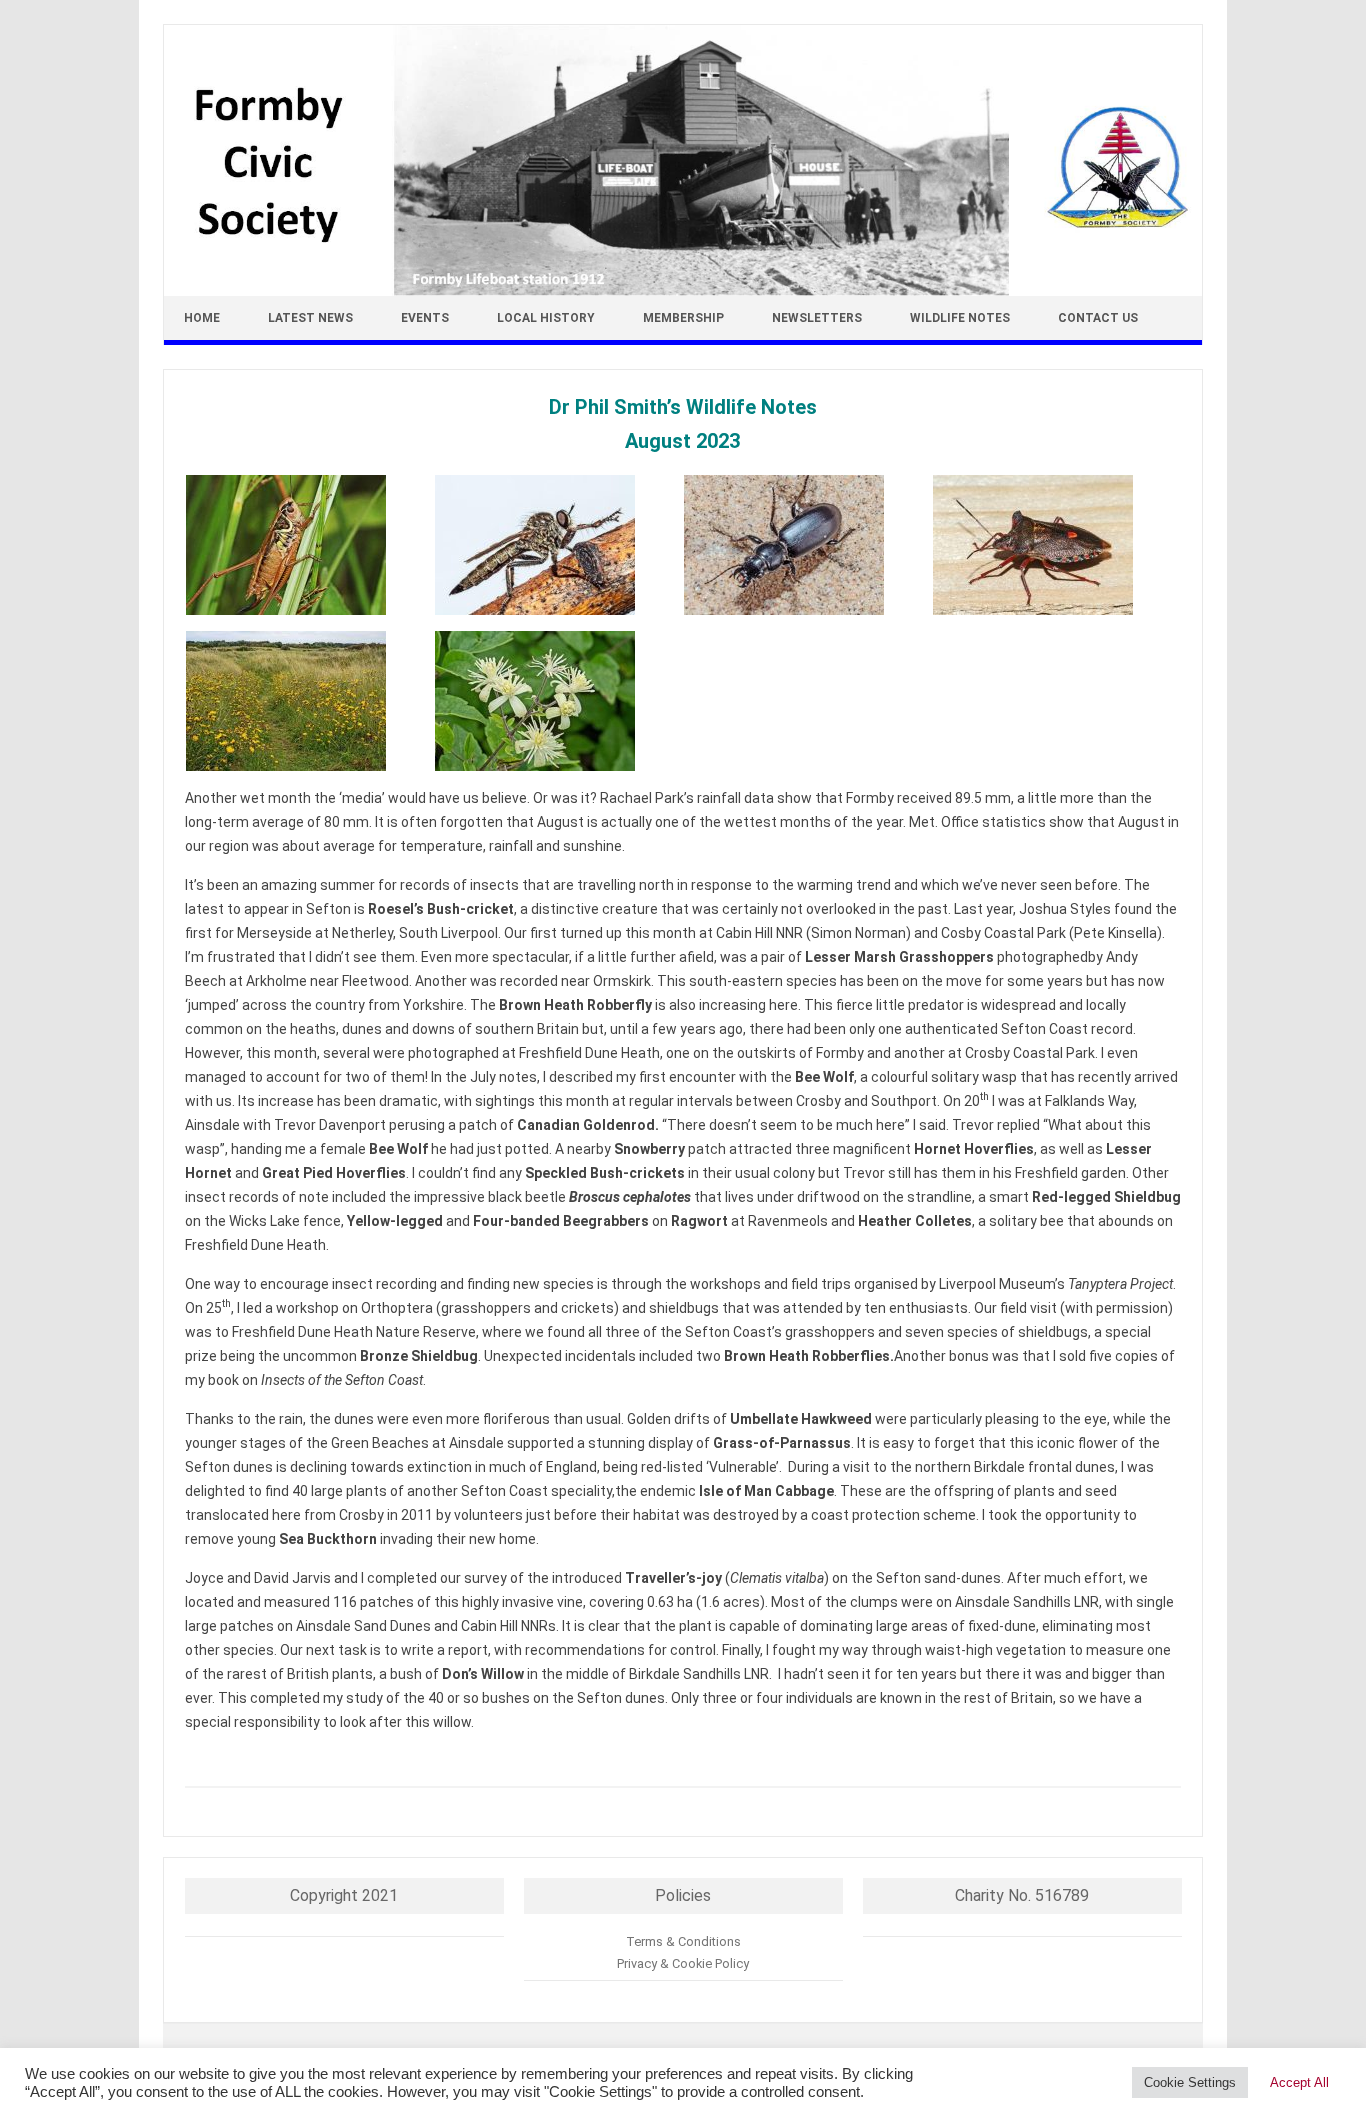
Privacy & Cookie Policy (683, 1963)
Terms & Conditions (683, 1941)
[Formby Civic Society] (683, 291)
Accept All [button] (1299, 2082)
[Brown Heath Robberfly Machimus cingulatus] (558, 545)
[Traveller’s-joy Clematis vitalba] (558, 701)
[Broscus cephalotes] (807, 545)
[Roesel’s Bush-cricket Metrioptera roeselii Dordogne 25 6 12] (309, 545)
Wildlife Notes (960, 318)
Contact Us (1098, 318)
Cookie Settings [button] (1190, 2082)
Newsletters (817, 318)
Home (202, 318)
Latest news (310, 318)
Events (425, 318)
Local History (546, 318)
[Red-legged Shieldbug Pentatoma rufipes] (1056, 545)
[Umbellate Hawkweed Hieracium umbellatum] (309, 701)
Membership (683, 318)
